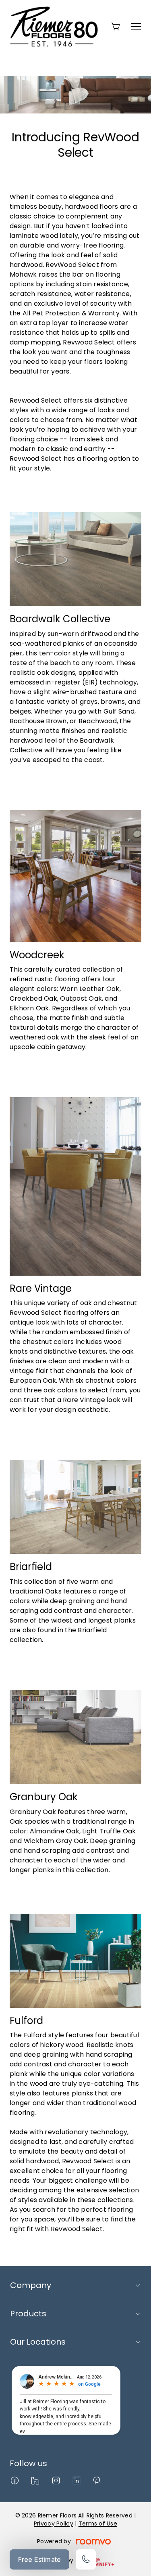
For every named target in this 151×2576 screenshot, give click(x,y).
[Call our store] (86, 2559)
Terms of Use (98, 2524)
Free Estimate (39, 2559)
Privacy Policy (54, 2524)
